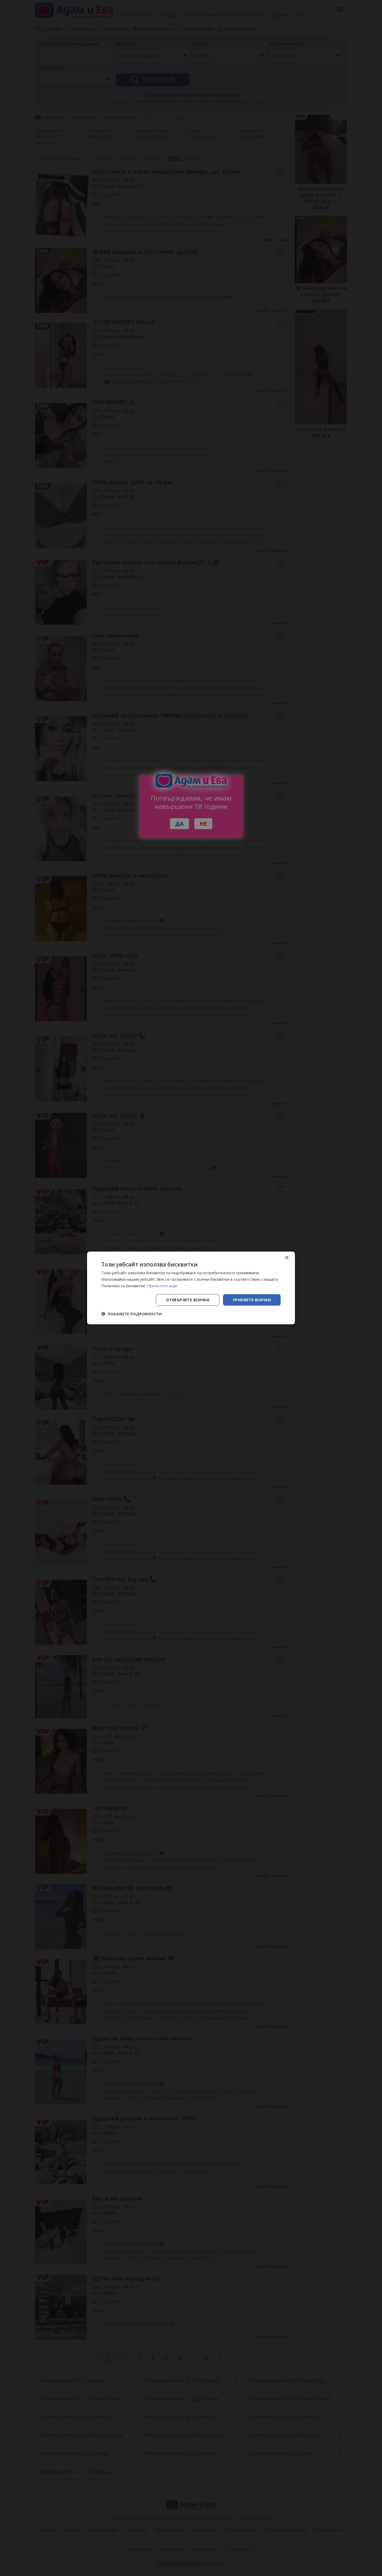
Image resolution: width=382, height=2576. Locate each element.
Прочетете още (162, 1286)
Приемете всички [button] (252, 1300)
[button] (131, 1314)
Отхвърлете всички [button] (188, 1300)
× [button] (286, 1258)
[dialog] (191, 1288)
